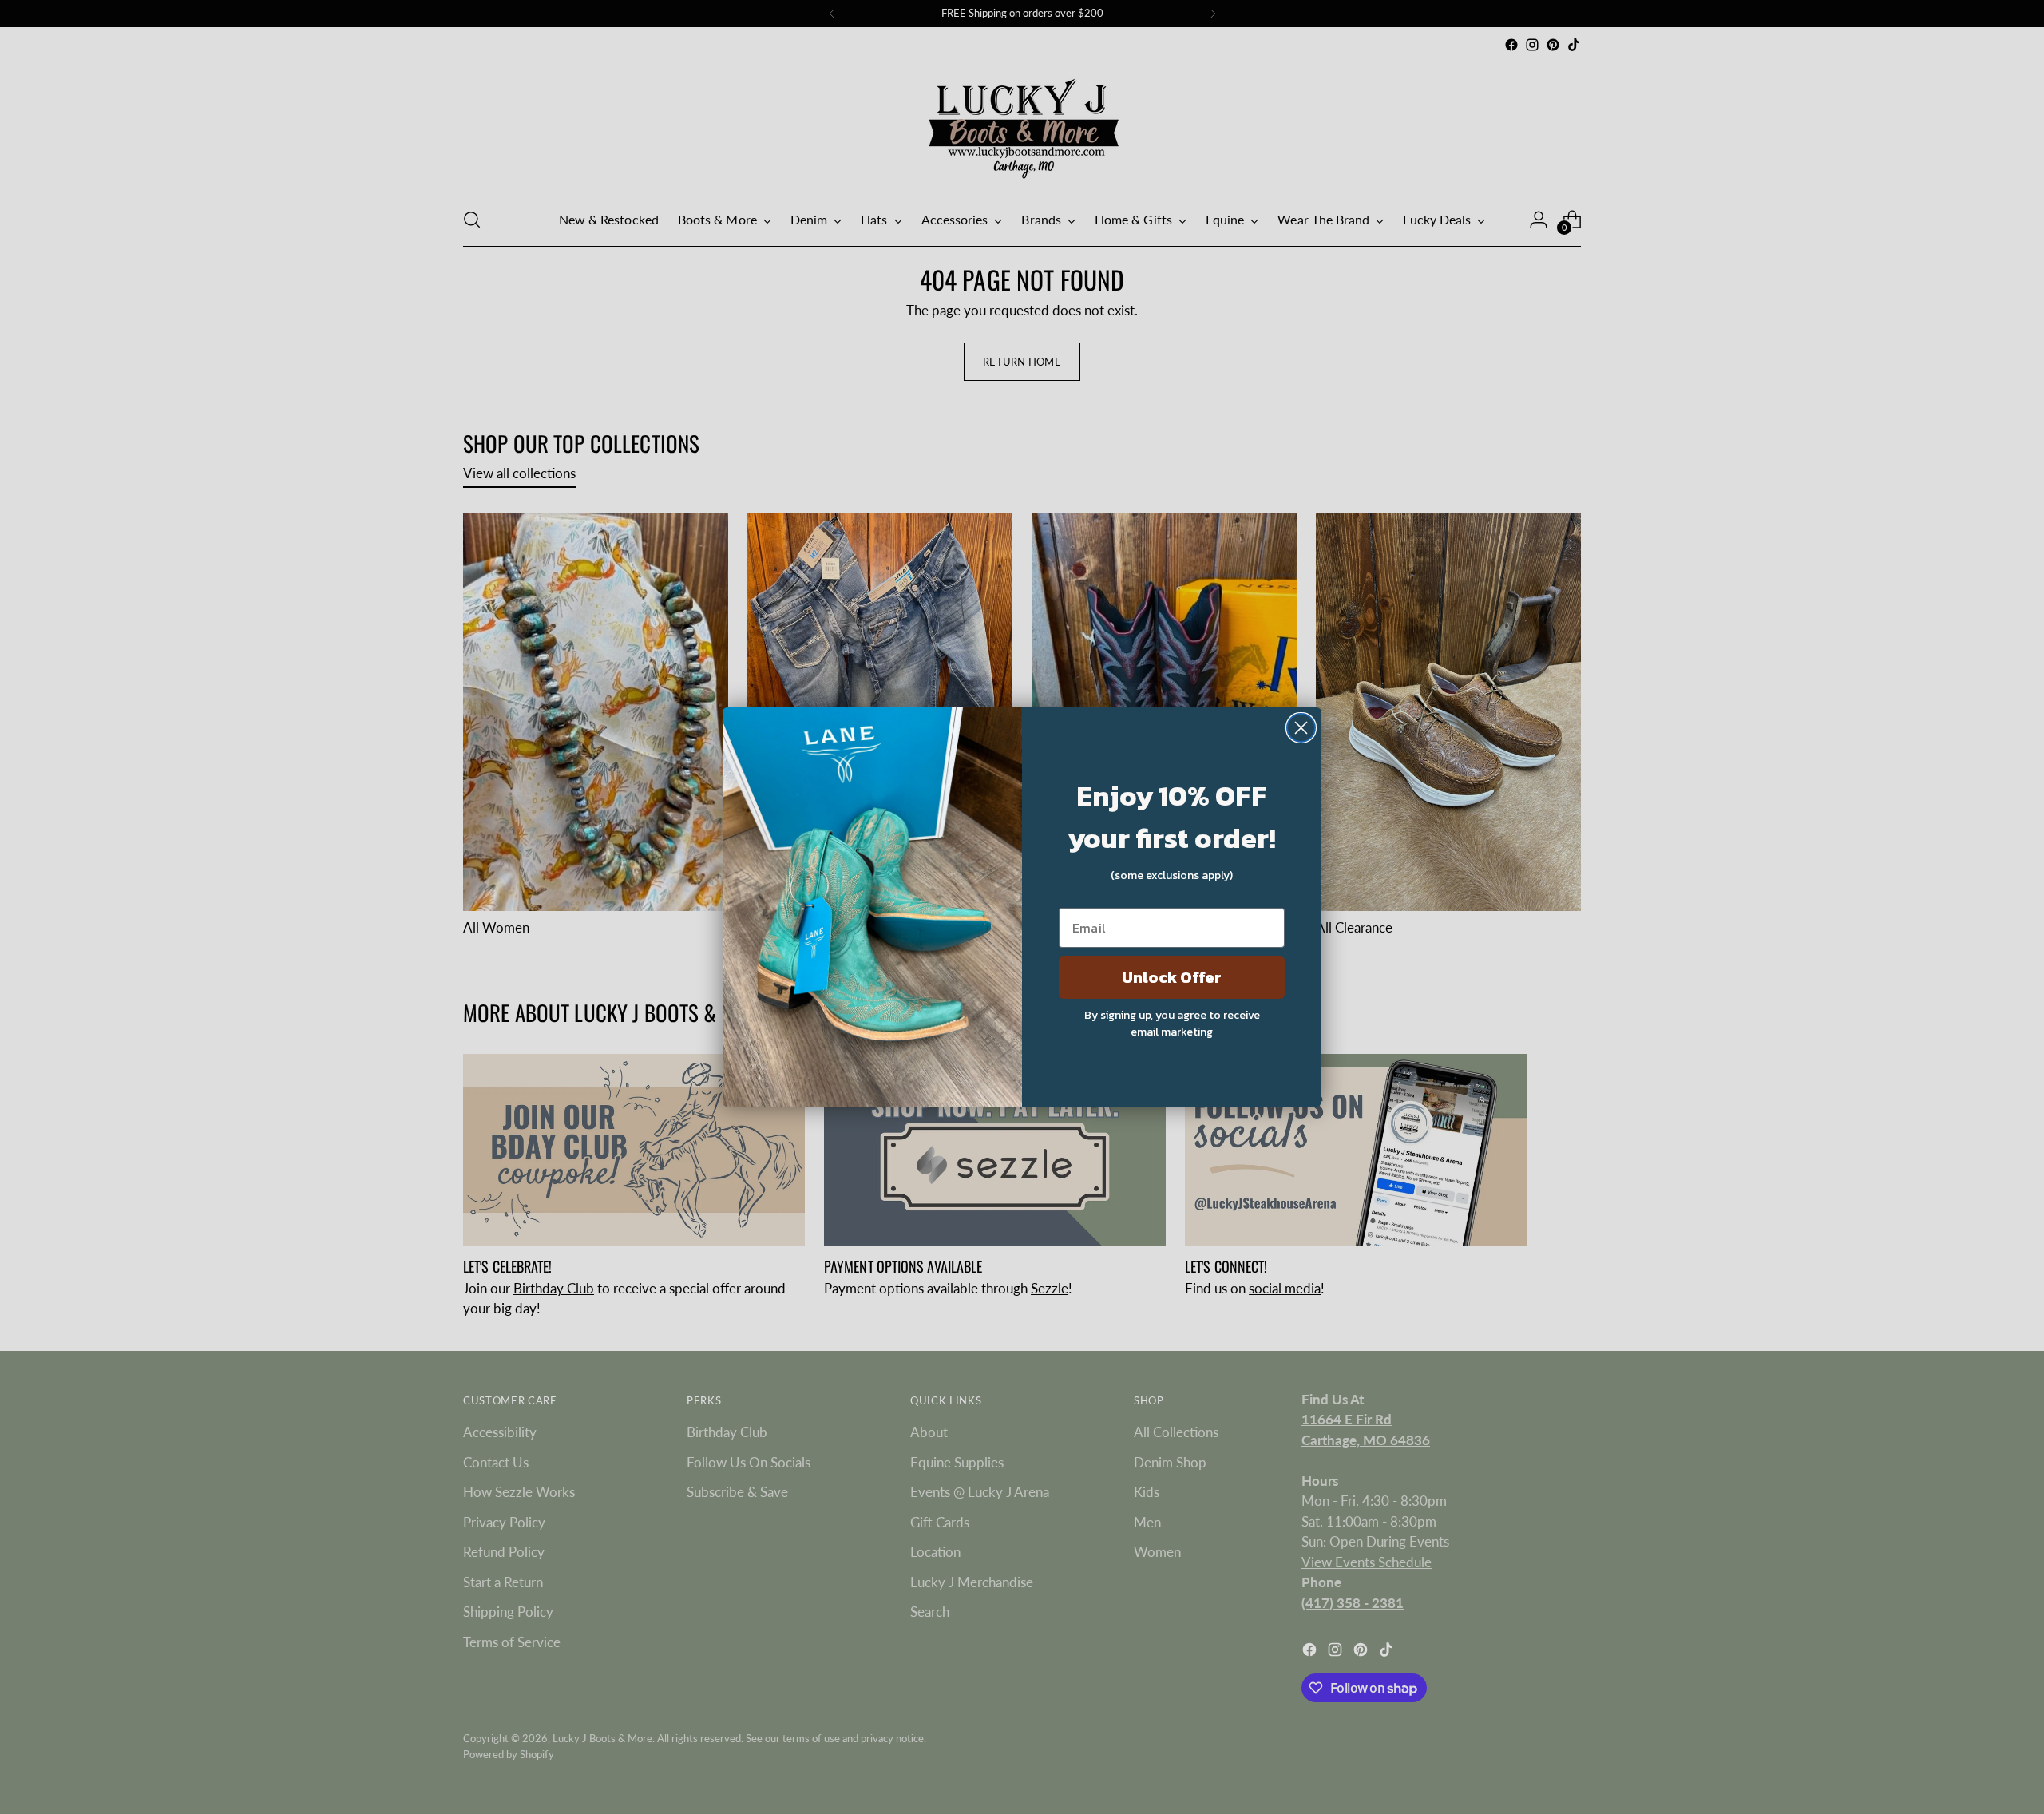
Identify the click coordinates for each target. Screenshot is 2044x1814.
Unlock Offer (1172, 977)
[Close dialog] (1301, 728)
